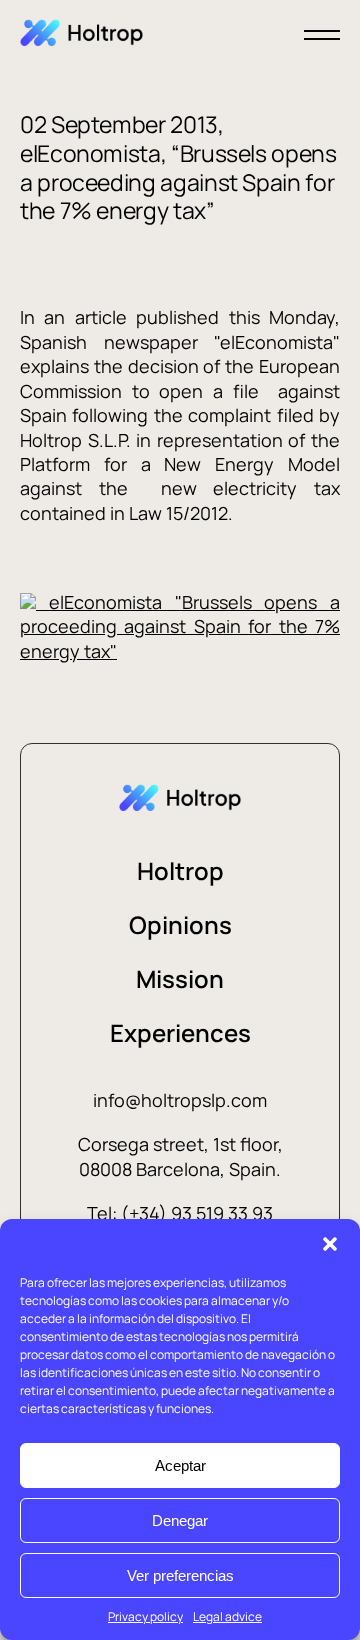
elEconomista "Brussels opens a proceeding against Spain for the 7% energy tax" (180, 626)
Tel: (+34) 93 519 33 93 (180, 1213)
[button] (330, 1244)
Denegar (180, 1520)
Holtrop (180, 870)
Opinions (180, 924)
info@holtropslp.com (180, 1100)
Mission (180, 978)
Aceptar (180, 1465)
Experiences (180, 1032)
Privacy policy (145, 1616)
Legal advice (227, 1616)
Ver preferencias (180, 1575)
